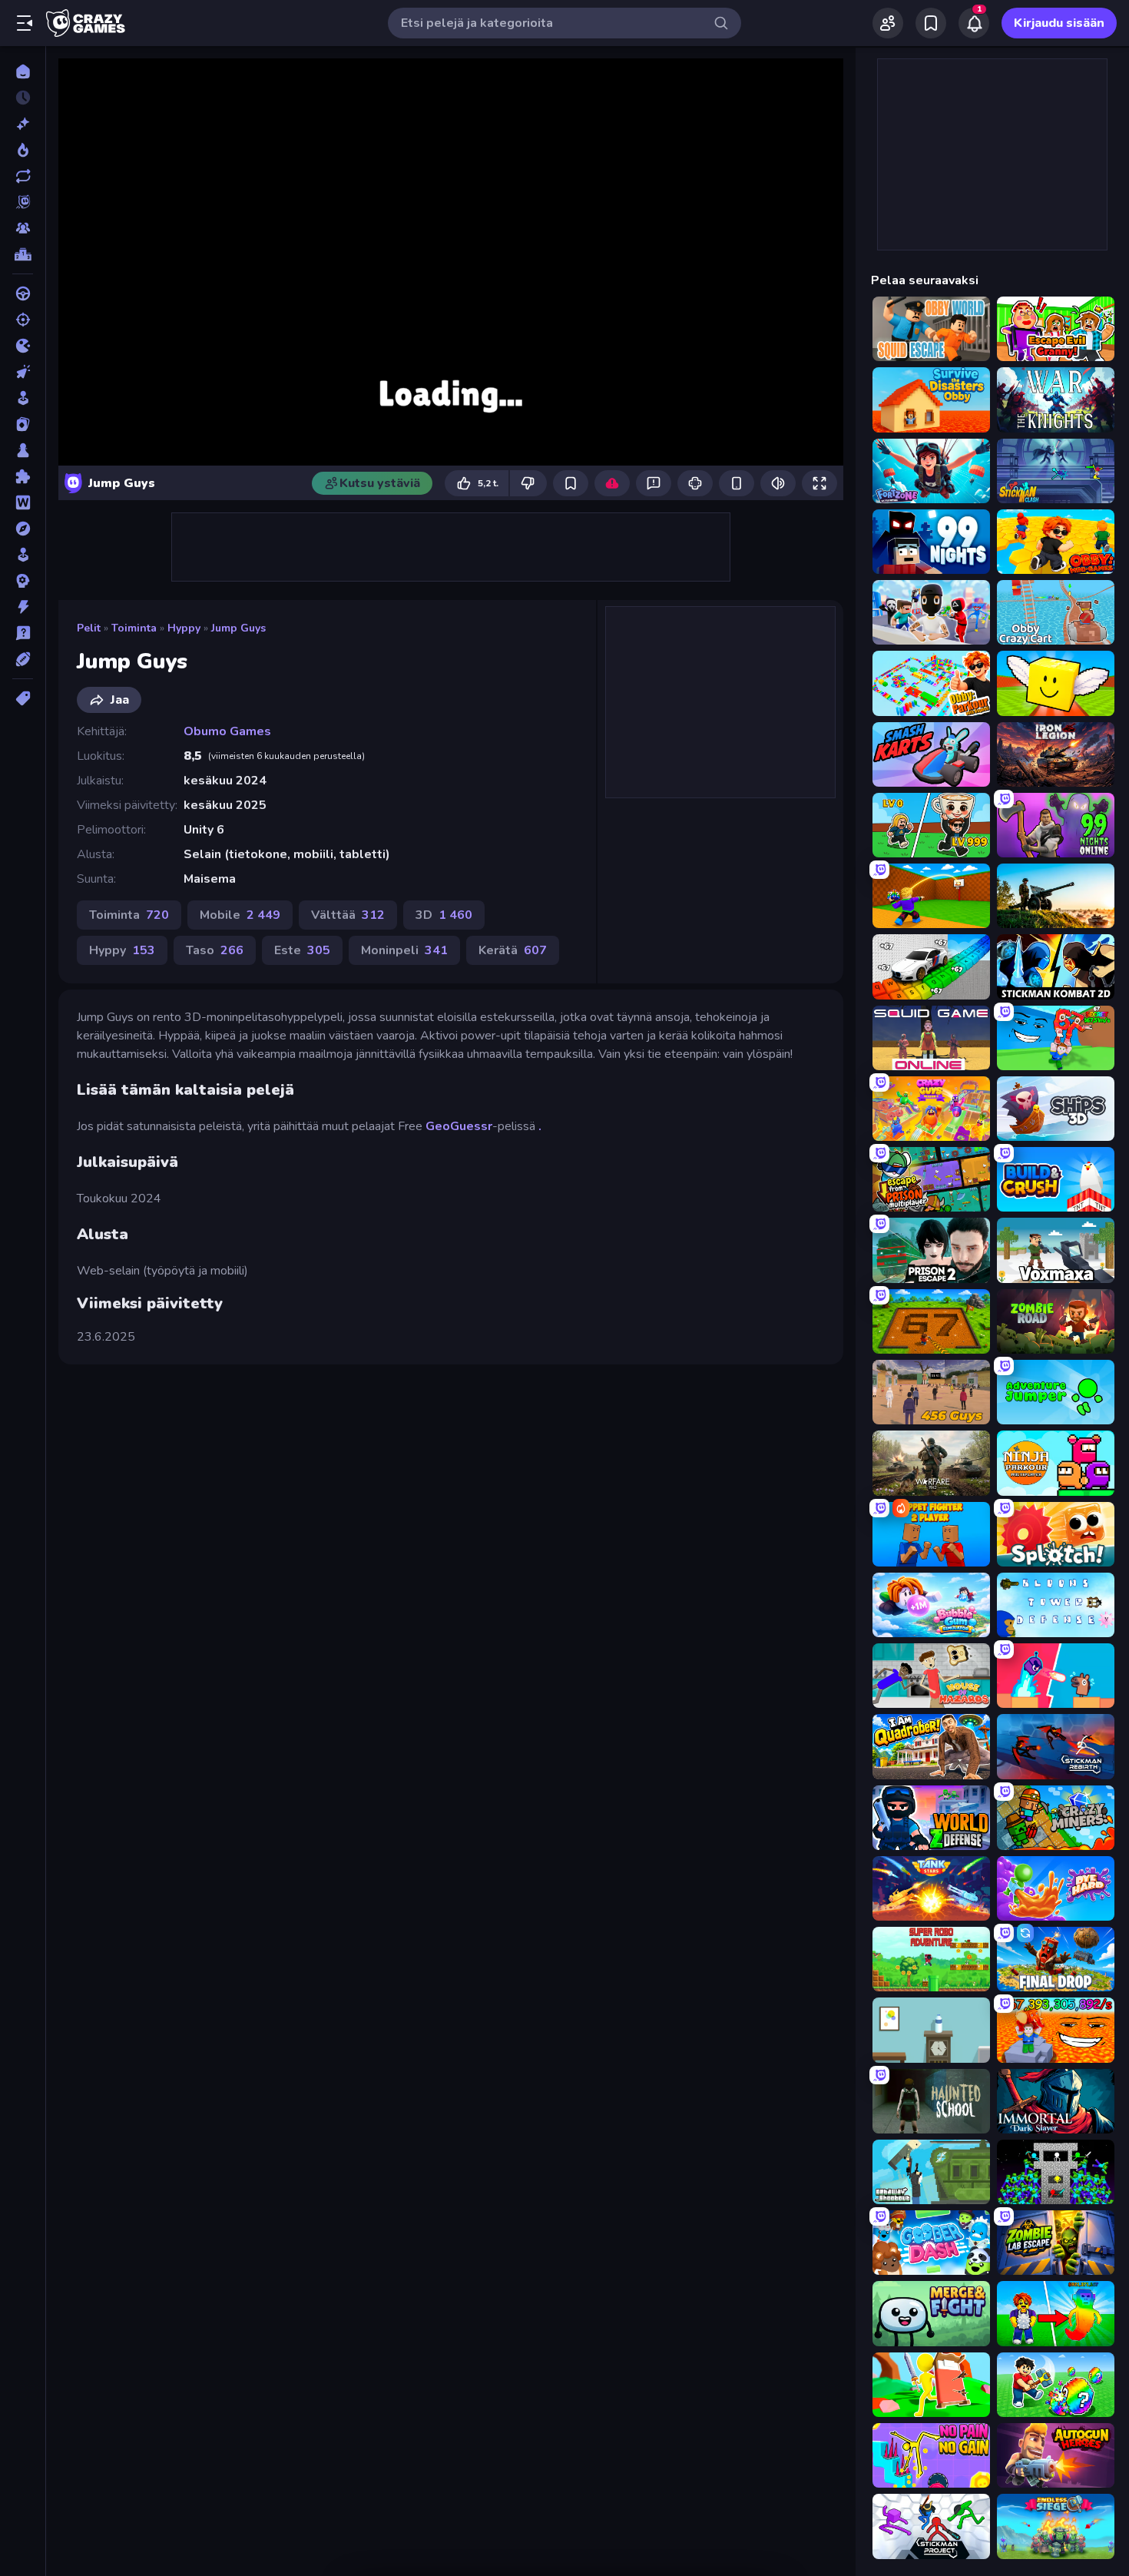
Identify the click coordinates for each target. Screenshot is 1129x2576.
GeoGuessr (459, 1126)
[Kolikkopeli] (23, 398)
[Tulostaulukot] (23, 254)
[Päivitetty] (23, 176)
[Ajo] (23, 293)
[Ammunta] (23, 320)
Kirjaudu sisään (1059, 23)
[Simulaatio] (23, 555)
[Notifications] (974, 23)
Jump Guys (238, 628)
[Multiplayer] (23, 228)
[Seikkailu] (23, 529)
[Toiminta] (23, 607)
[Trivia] (23, 633)
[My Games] (931, 23)
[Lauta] (23, 450)
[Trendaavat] (23, 150)
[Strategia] (23, 581)
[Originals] (23, 202)
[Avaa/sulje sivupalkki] (25, 23)
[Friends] (888, 23)
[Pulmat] (23, 476)
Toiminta (134, 628)
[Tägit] (23, 698)
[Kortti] (23, 424)
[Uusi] (23, 124)
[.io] (23, 346)
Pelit (89, 628)
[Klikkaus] (23, 372)
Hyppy (184, 628)
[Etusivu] (23, 71)
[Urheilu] (23, 659)
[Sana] (23, 502)
